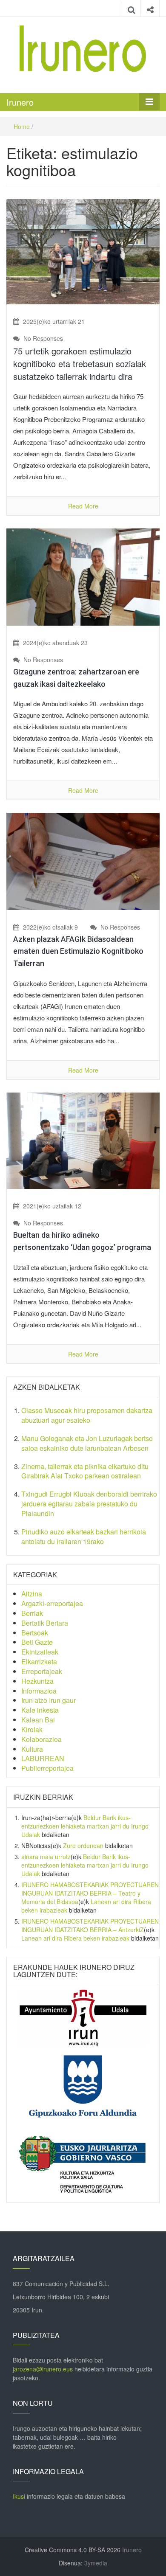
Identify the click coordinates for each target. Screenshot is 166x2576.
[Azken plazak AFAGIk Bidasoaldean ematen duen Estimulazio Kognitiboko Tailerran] (83, 860)
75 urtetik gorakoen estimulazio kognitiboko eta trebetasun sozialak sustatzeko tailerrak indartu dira (80, 364)
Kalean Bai (38, 1720)
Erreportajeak (42, 1671)
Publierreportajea (47, 1768)
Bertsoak (35, 1633)
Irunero (20, 102)
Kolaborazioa (41, 1739)
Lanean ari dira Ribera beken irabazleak (75, 1938)
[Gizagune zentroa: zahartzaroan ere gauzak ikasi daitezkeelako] (83, 576)
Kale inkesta (40, 1710)
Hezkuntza (37, 1681)
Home (22, 126)
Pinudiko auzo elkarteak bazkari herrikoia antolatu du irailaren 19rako (84, 1537)
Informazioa (39, 1691)
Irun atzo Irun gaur (49, 1700)
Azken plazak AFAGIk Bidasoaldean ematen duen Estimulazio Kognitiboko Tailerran (78, 951)
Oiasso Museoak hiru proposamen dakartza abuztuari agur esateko (87, 1415)
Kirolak (32, 1729)
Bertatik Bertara (45, 1623)
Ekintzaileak (40, 1652)
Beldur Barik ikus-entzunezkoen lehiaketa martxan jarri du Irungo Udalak (85, 1826)
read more (83, 506)
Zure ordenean (83, 1846)
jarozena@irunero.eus (43, 2369)
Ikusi (19, 2496)
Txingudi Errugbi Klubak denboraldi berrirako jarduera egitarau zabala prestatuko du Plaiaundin (89, 1504)
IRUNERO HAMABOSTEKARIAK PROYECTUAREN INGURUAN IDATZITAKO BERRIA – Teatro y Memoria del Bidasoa (90, 1893)
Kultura (32, 1749)
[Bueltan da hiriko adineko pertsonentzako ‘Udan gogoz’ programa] (83, 1140)
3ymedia (96, 2563)
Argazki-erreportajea (52, 1603)
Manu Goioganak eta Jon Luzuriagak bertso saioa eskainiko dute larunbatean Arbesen (87, 1443)
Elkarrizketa (39, 1662)
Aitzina (32, 1594)
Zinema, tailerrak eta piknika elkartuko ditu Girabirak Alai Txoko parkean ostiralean (85, 1471)
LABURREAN (43, 1758)
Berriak (32, 1613)
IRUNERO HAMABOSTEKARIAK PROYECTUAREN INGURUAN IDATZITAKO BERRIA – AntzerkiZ (90, 1925)
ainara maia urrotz (46, 1857)
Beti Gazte (37, 1642)
